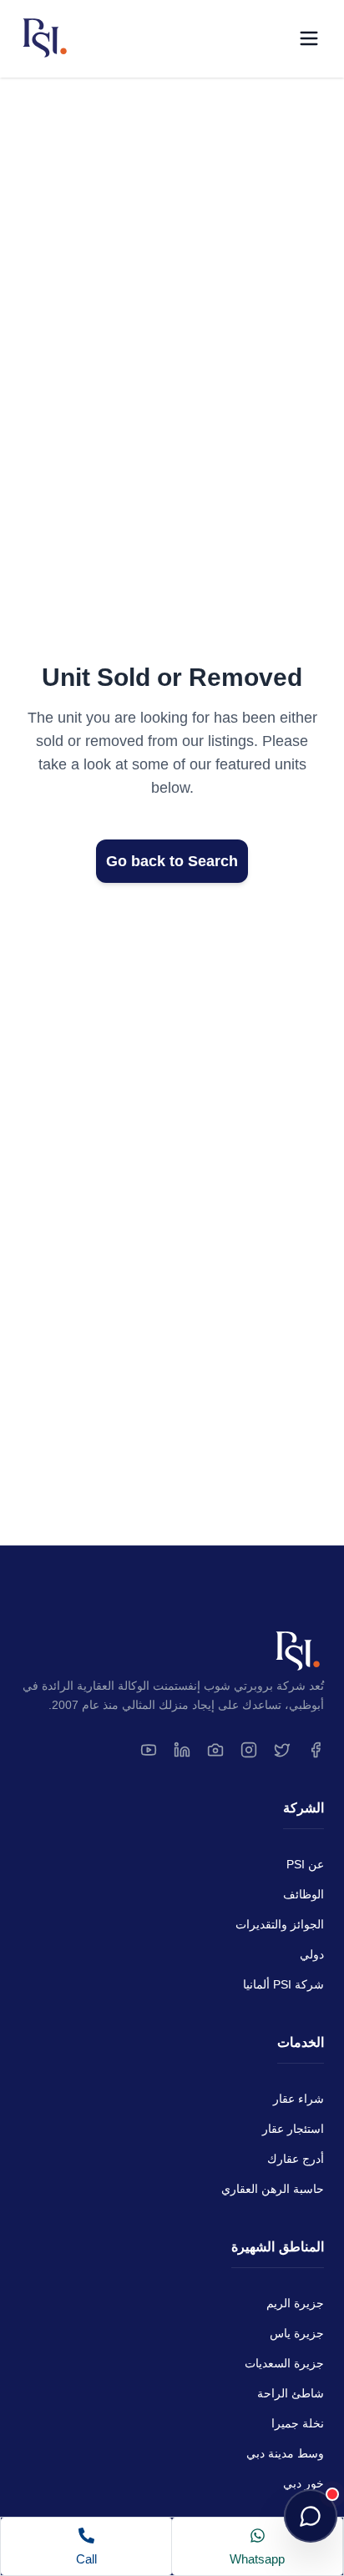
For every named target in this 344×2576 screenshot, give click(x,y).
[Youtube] (149, 1750)
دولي (312, 1954)
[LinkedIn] (182, 1750)
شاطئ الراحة (291, 2393)
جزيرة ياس (297, 2333)
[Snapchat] (215, 1750)
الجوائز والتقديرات (280, 1924)
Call (86, 2559)
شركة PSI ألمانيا (283, 1984)
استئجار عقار (293, 2129)
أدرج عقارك (296, 2159)
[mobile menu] (309, 38)
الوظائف (304, 1894)
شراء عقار (298, 2099)
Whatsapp (257, 2559)
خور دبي (304, 2483)
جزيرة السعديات (284, 2363)
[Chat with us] (311, 2516)
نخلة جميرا (298, 2423)
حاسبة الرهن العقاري (273, 2189)
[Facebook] (316, 1750)
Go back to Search (172, 861)
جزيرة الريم (295, 2303)
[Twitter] (282, 1750)
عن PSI (305, 1864)
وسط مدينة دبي (285, 2453)
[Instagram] (249, 1750)
